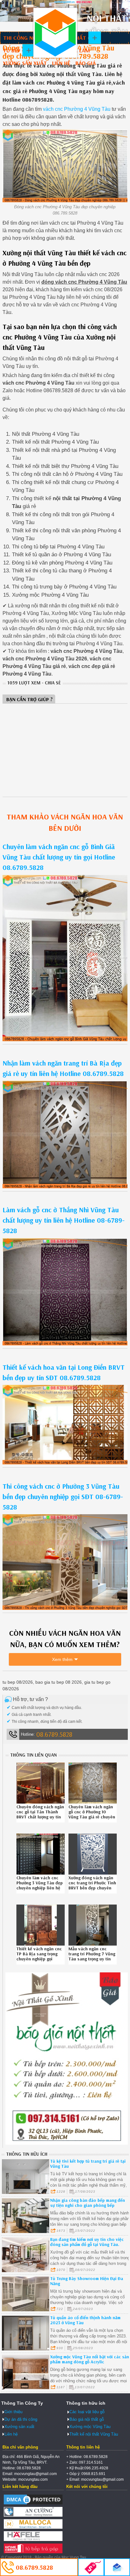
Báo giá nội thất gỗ (87, 2419)
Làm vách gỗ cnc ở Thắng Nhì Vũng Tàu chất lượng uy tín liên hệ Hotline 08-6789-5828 (64, 1220)
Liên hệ (61, 63)
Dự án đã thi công (21, 2419)
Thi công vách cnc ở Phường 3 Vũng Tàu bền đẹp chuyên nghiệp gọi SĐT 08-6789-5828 (63, 1497)
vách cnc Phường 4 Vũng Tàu (77, 109)
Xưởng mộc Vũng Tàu (90, 2427)
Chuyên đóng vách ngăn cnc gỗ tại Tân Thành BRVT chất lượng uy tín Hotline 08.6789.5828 (40, 1814)
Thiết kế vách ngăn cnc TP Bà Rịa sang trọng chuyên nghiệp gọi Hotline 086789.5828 (39, 1956)
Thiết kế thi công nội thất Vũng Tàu (55, 33)
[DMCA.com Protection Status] (33, 2504)
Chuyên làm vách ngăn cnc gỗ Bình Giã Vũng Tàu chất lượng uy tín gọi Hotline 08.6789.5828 (59, 857)
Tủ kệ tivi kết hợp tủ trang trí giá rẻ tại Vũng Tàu (88, 2164)
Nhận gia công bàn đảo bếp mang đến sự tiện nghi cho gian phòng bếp (88, 2203)
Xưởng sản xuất (25, 63)
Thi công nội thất (28, 38)
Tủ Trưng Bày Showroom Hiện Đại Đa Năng (87, 2281)
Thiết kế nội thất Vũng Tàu (94, 2434)
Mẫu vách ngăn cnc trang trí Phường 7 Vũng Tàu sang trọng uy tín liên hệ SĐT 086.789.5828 (92, 1959)
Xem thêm (62, 1659)
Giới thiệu (13, 2412)
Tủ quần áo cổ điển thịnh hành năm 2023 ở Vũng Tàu (85, 2320)
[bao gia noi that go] (67, 2143)
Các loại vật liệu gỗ (87, 2412)
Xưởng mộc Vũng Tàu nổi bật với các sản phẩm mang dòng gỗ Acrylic (90, 2359)
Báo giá (86, 63)
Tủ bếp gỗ (16, 50)
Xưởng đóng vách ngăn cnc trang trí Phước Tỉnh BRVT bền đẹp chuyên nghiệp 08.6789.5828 (92, 1885)
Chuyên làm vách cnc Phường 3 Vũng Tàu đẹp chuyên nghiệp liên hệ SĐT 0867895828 (40, 1885)
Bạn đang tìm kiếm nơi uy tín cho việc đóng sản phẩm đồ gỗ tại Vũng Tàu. (87, 2242)
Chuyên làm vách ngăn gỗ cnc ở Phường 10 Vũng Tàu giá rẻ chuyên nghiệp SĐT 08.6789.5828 (92, 1817)
